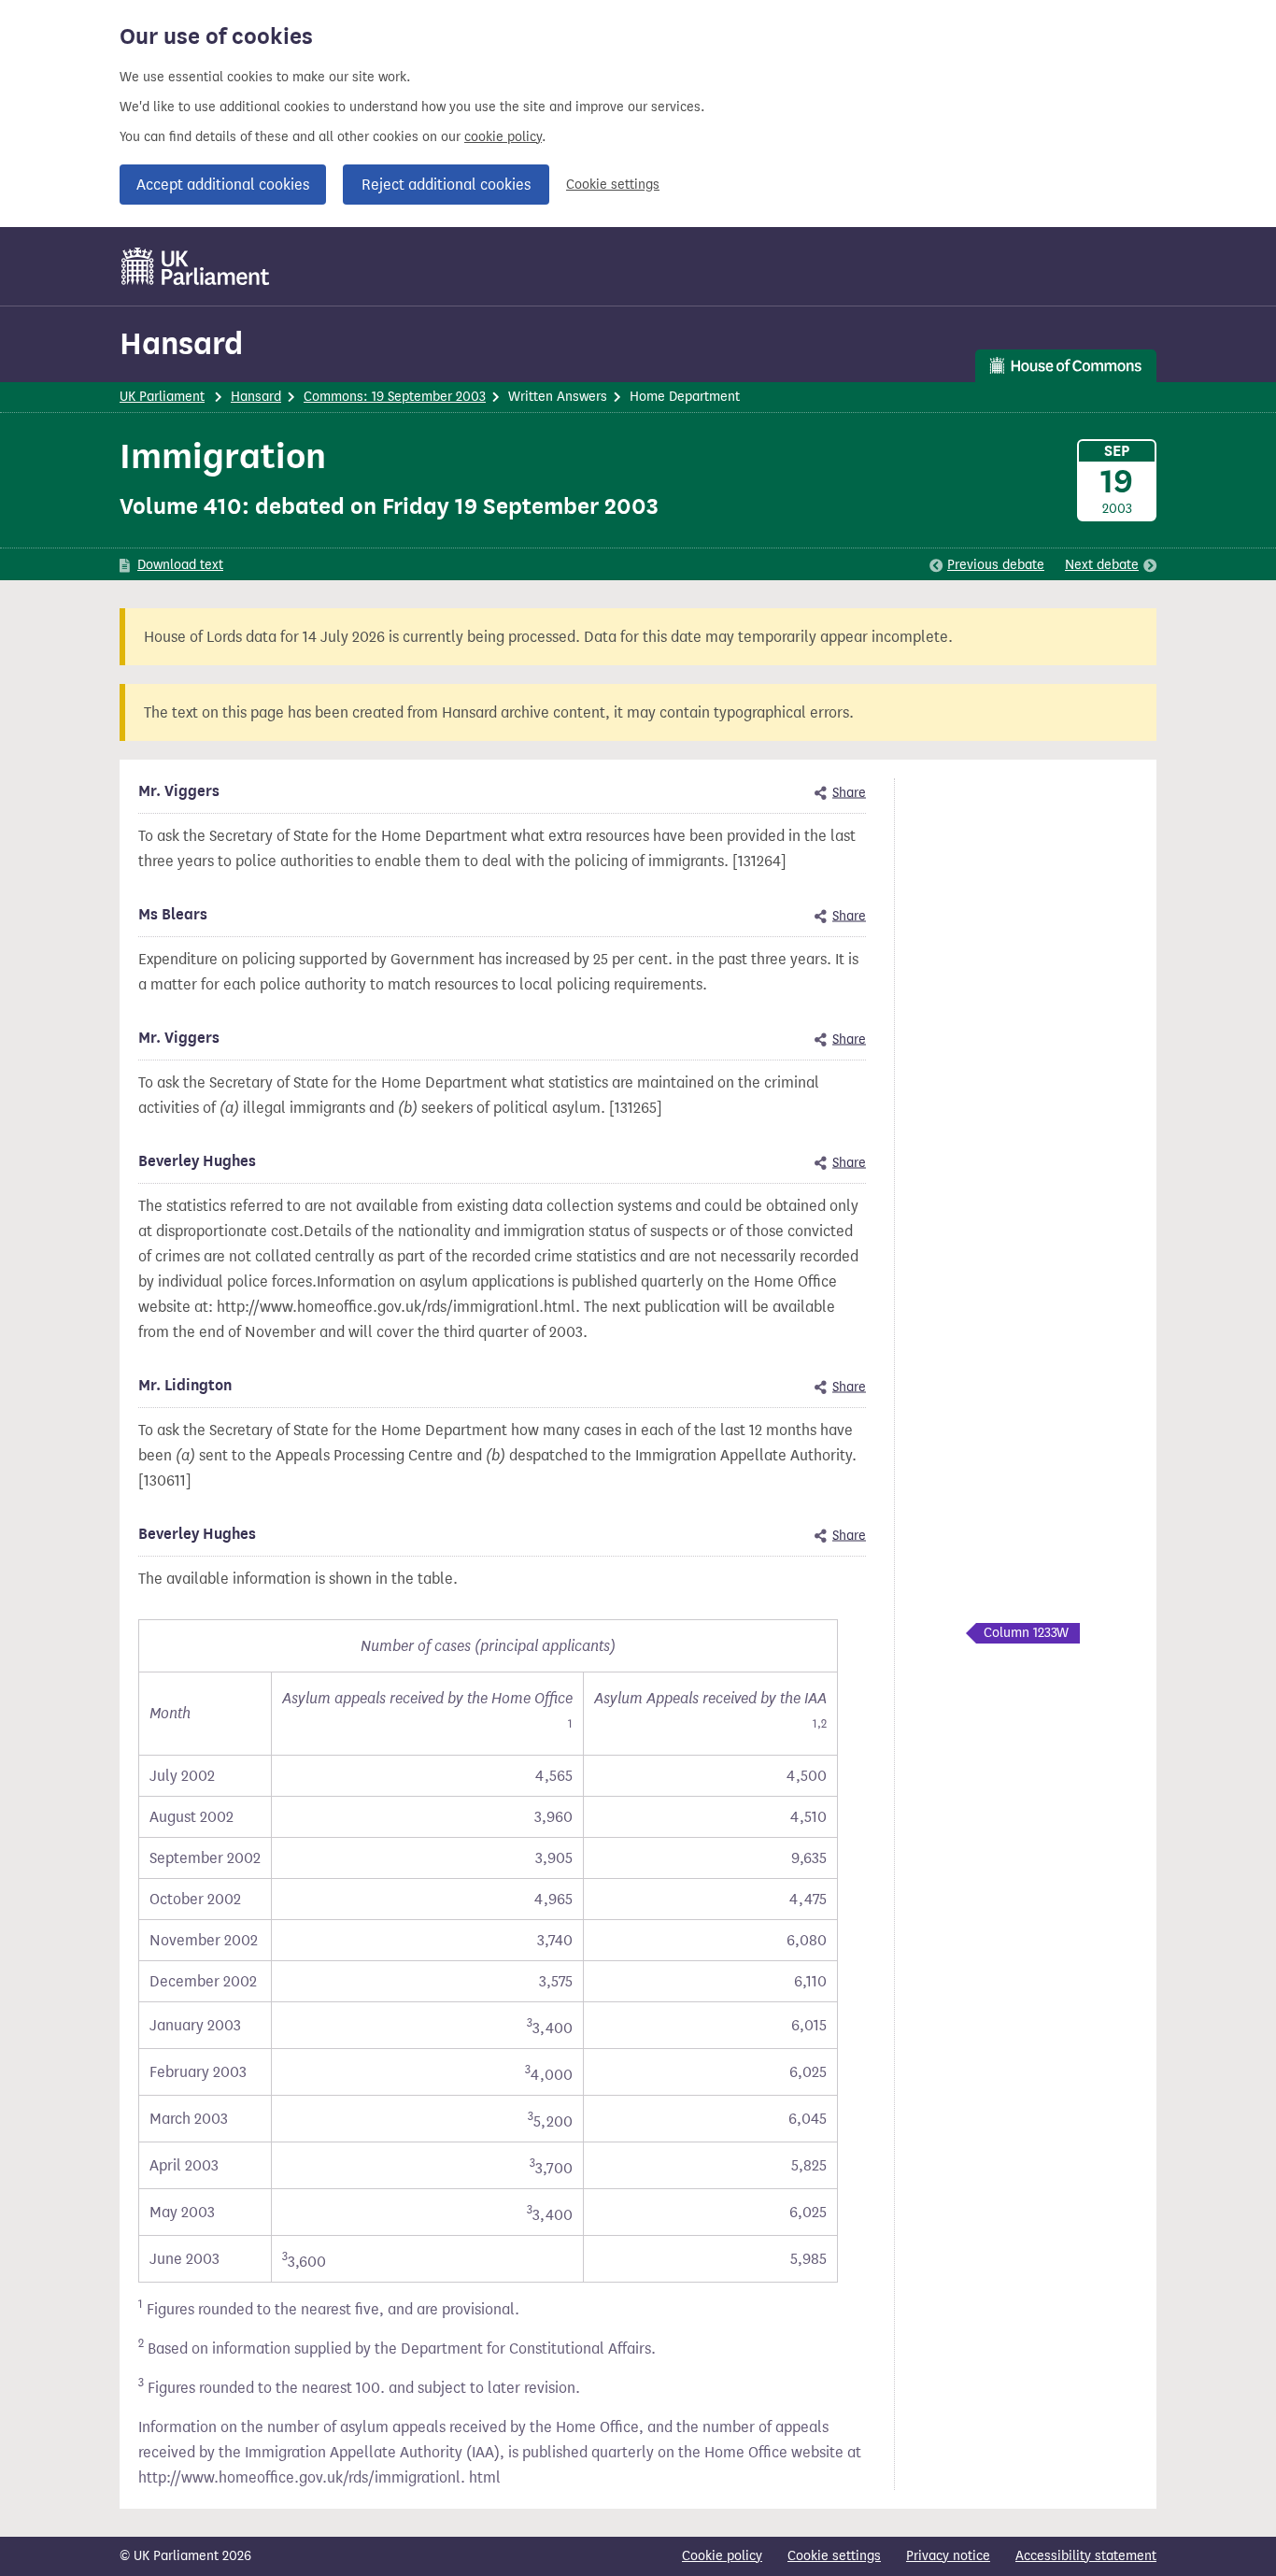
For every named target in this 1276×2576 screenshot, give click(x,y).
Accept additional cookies (223, 185)
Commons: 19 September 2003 (395, 397)
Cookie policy (722, 2556)
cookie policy (503, 137)
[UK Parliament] (196, 266)
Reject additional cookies (446, 185)
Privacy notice (948, 2556)
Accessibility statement (1086, 2556)
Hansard (181, 343)
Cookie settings (613, 185)
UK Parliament (162, 397)
